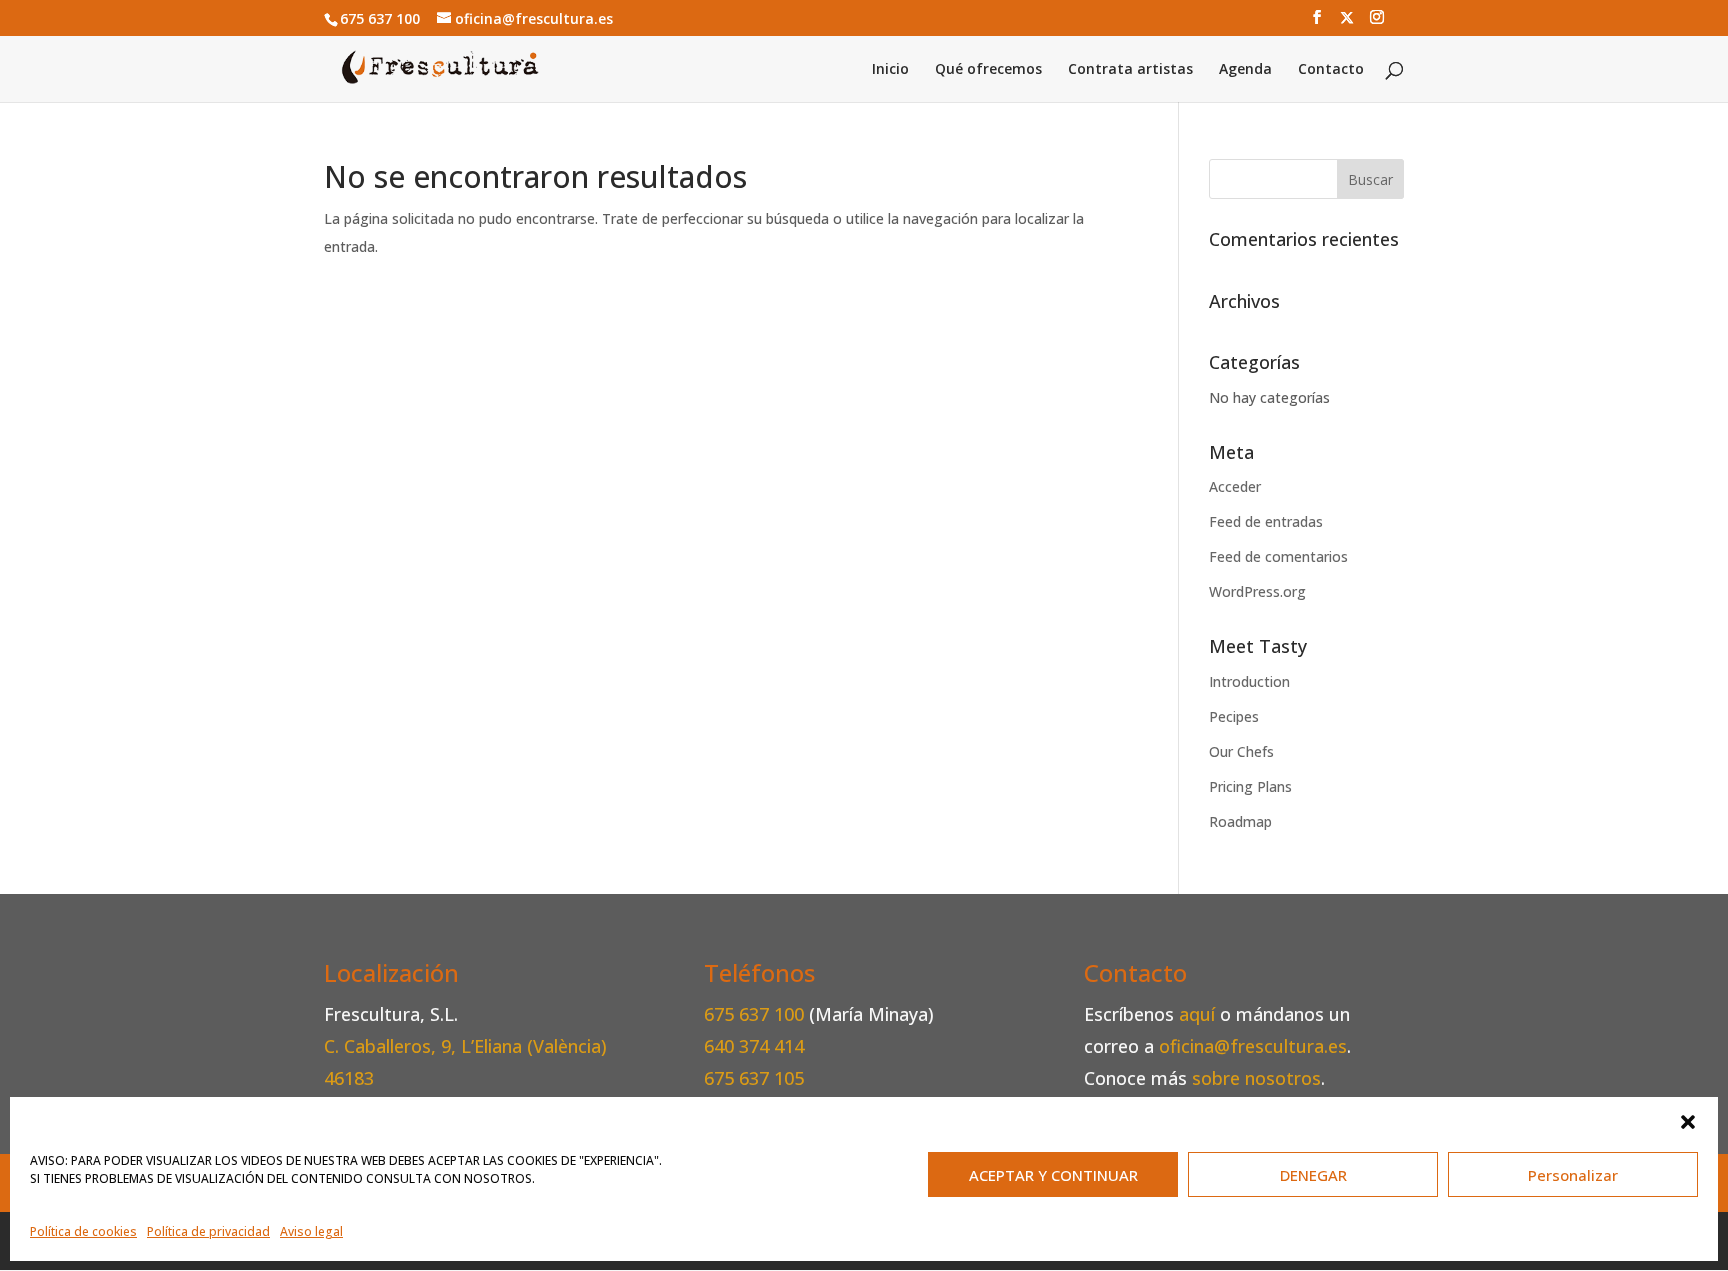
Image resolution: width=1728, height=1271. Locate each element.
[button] (1688, 1122)
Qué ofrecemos (988, 70)
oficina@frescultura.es (1253, 1046)
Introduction (1249, 681)
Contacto (1331, 70)
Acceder (1235, 486)
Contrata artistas (1130, 70)
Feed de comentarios (1278, 556)
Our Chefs (1241, 751)
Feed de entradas (1266, 521)
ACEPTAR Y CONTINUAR (1053, 1175)
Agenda (1245, 70)
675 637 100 (756, 1014)
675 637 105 (754, 1078)
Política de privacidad (208, 1231)
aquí (1197, 1014)
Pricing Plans (1250, 786)
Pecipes (1234, 716)
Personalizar (1573, 1175)
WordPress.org (1257, 591)
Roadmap (1240, 821)
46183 (349, 1078)
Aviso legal (311, 1231)
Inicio (890, 70)
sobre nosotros (1256, 1078)
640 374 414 (754, 1046)
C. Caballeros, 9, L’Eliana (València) (465, 1046)
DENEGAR (1313, 1175)
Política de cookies (83, 1231)
